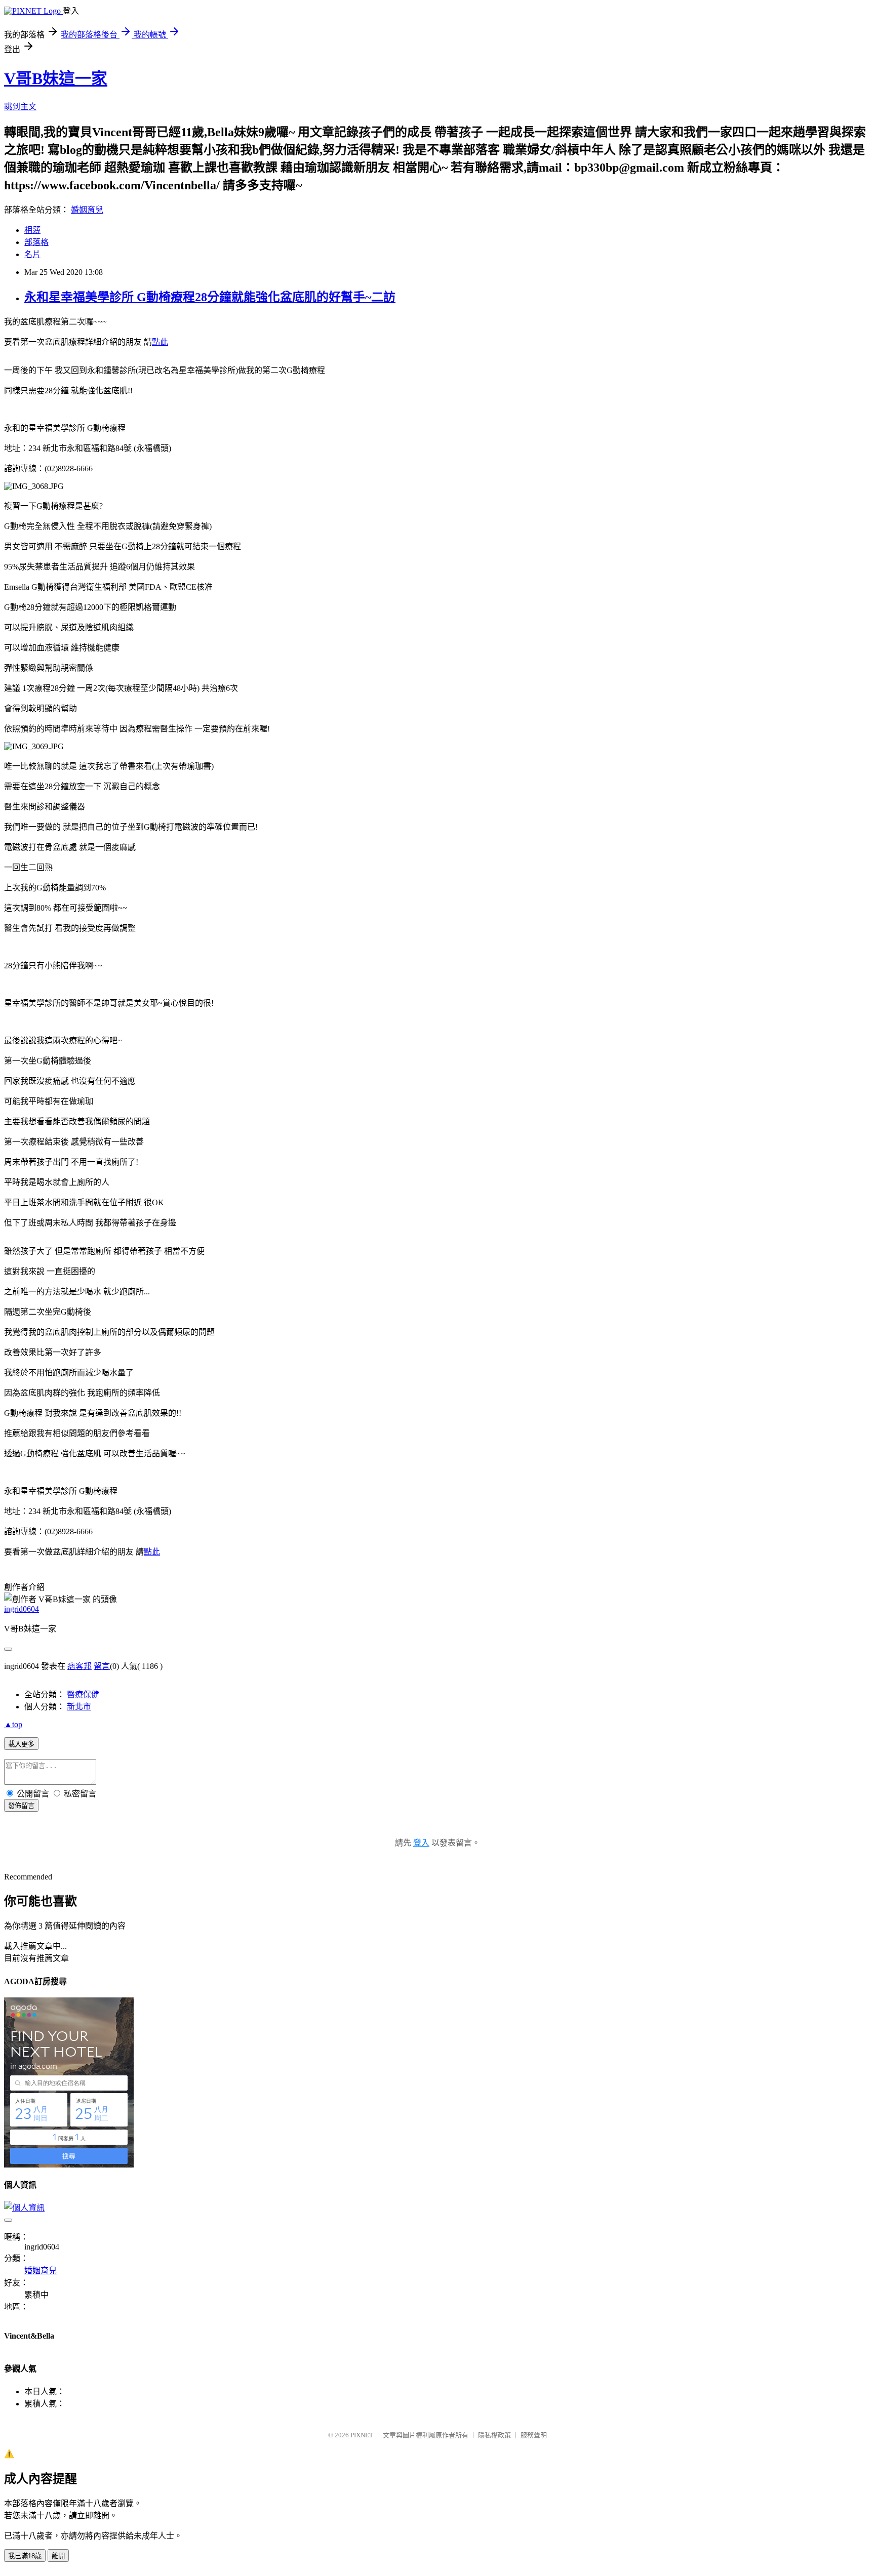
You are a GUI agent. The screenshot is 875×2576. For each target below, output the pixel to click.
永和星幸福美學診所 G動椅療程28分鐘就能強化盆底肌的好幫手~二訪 (210, 297)
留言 (102, 1666)
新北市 (79, 1707)
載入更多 (21, 1744)
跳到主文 (20, 107)
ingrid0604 (22, 1609)
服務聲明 (534, 2435)
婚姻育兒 (87, 210)
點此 (160, 342)
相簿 (32, 230)
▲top (13, 1724)
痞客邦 (79, 1666)
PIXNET (362, 2435)
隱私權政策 (494, 2435)
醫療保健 (83, 1694)
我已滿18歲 (25, 2556)
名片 (32, 254)
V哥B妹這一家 (56, 78)
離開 (58, 2556)
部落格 (36, 242)
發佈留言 (21, 1806)
